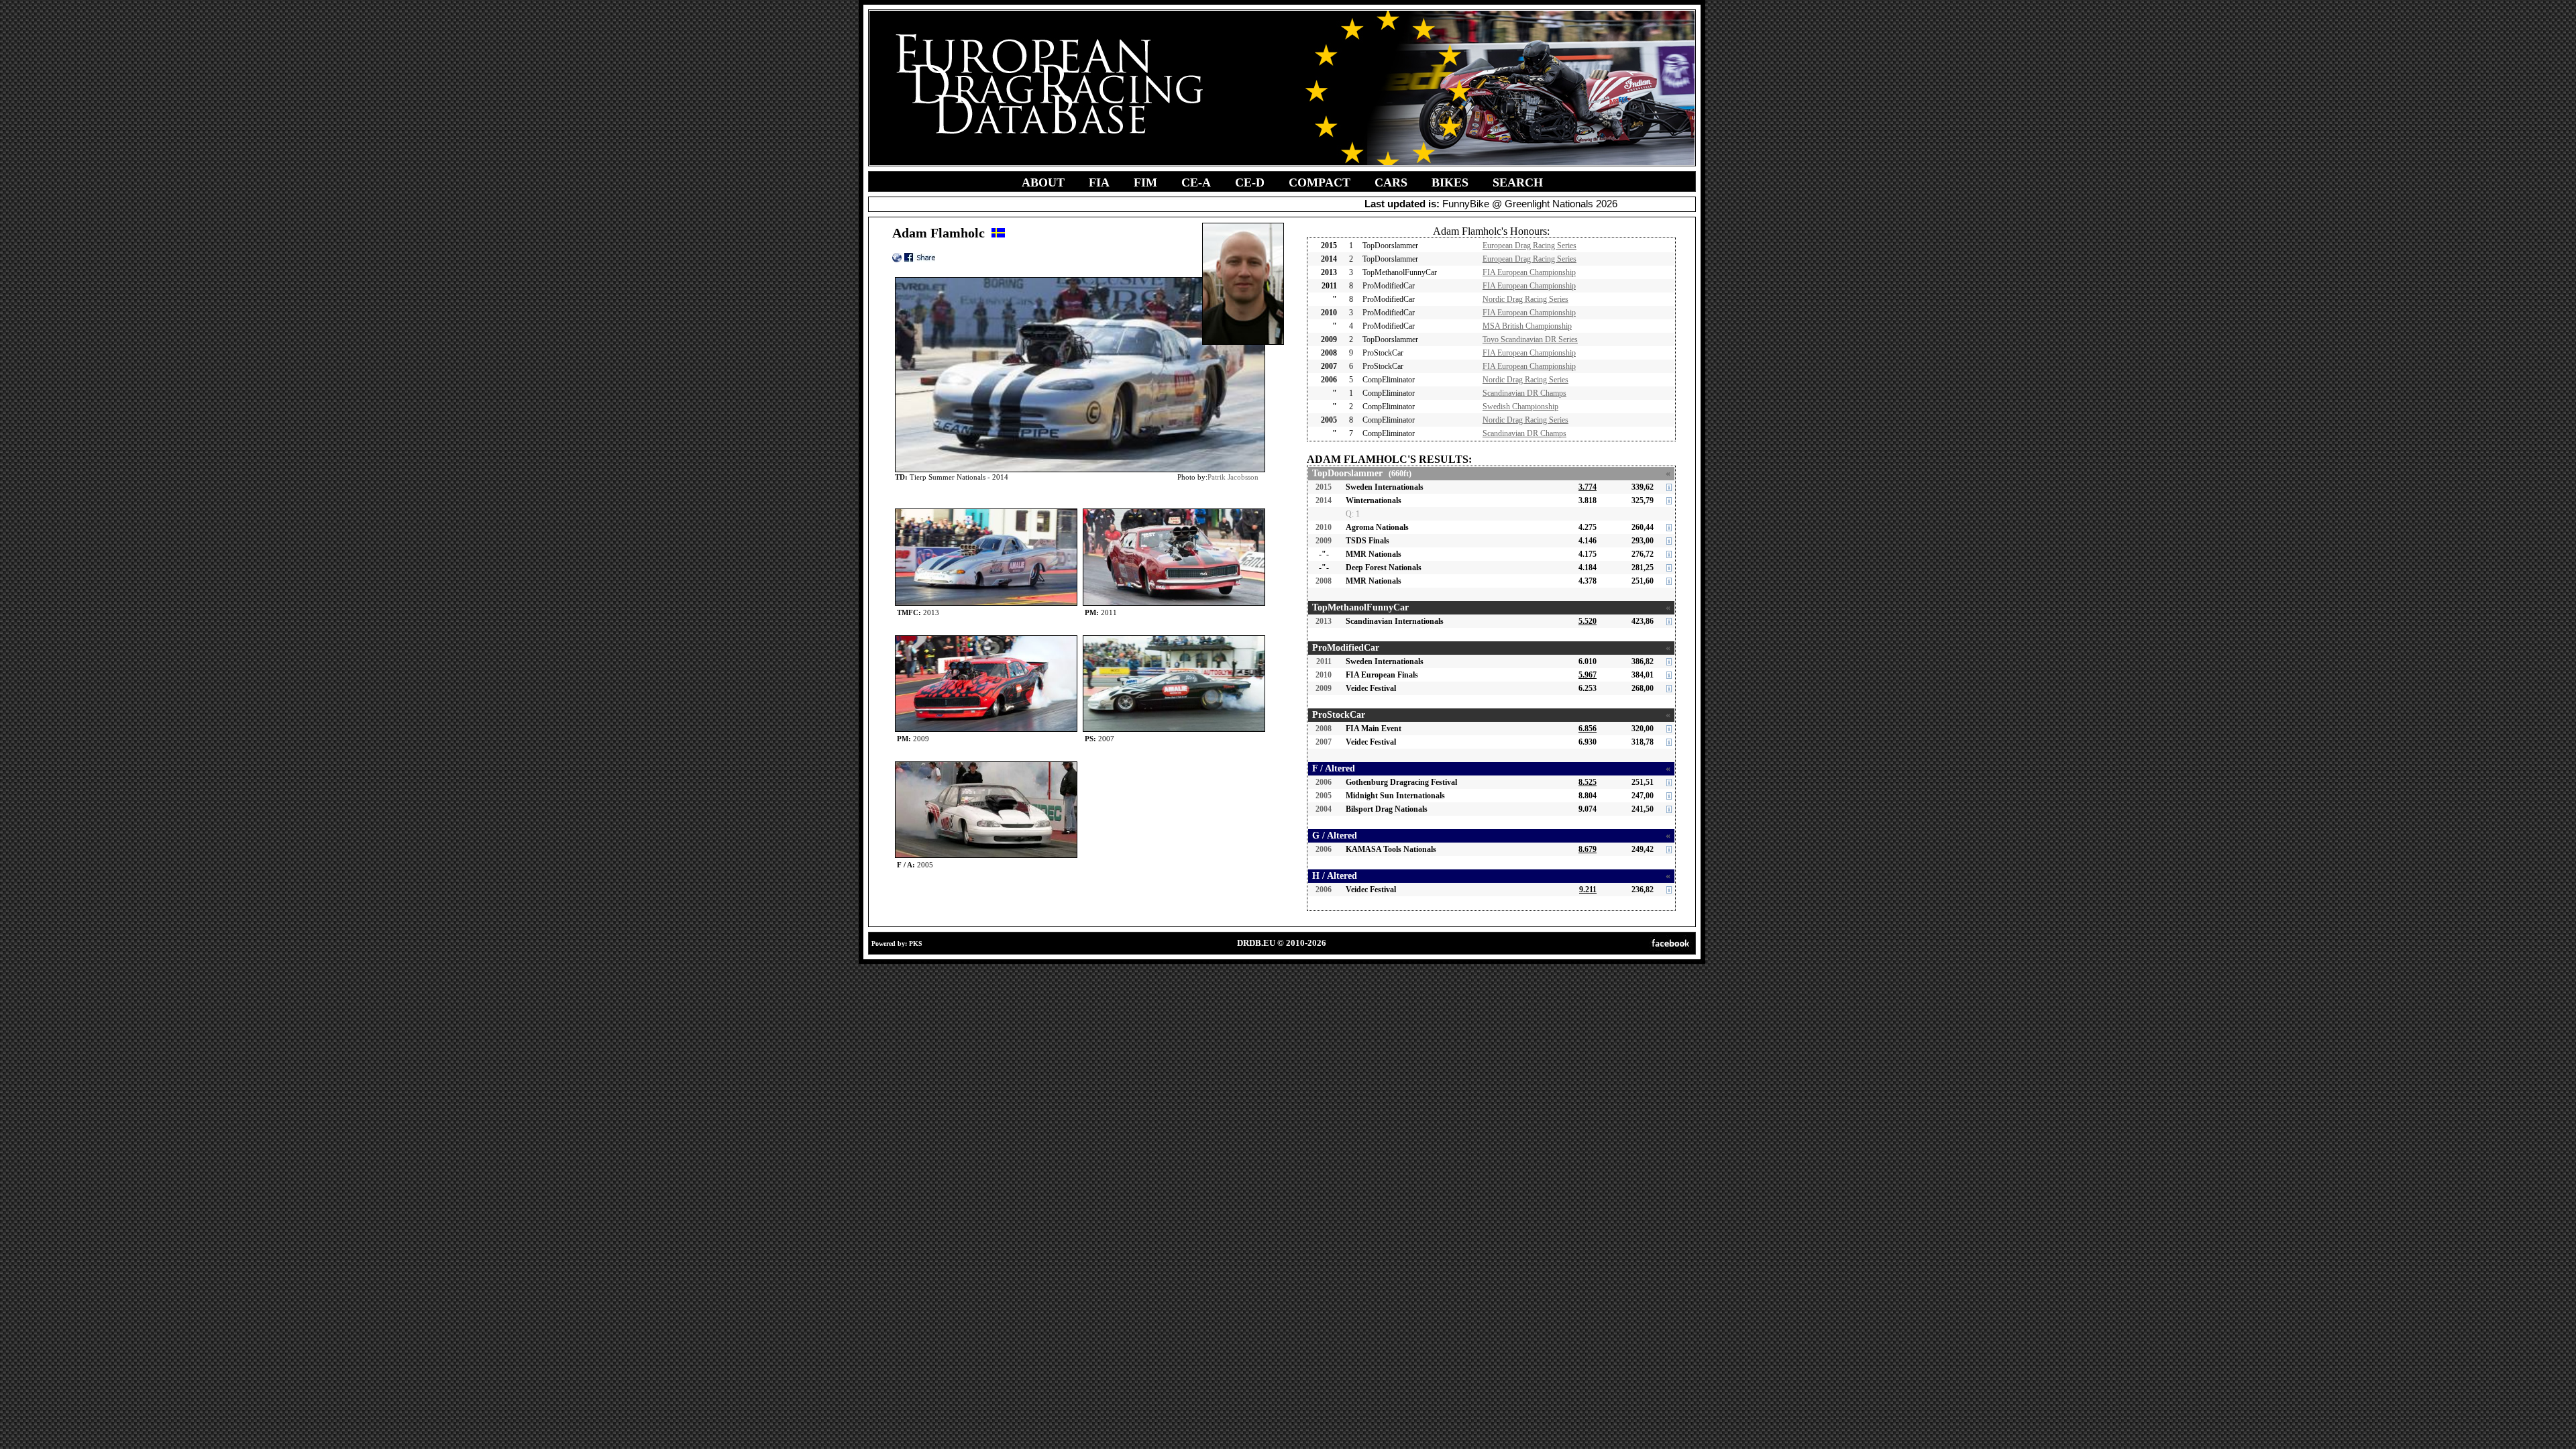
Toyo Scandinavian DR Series (1530, 339)
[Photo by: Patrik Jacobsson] (986, 512)
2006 (1324, 782)
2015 (1324, 487)
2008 (1324, 581)
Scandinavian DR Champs (1524, 393)
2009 (1324, 541)
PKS (916, 944)
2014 (1324, 500)
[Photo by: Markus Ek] (986, 638)
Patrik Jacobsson (1233, 477)
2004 (1324, 809)
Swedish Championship (1520, 407)
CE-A (1196, 182)
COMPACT (1320, 182)
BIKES (1450, 182)
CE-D (1250, 182)
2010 (1324, 527)
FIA (1099, 182)
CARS (1391, 182)
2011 (1324, 661)
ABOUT (1043, 182)
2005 (1324, 796)
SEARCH (1518, 182)
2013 (1324, 621)
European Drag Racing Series (1529, 246)
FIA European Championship (1529, 272)
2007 (1324, 742)
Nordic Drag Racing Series (1525, 299)
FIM (1145, 182)
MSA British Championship (1527, 326)
